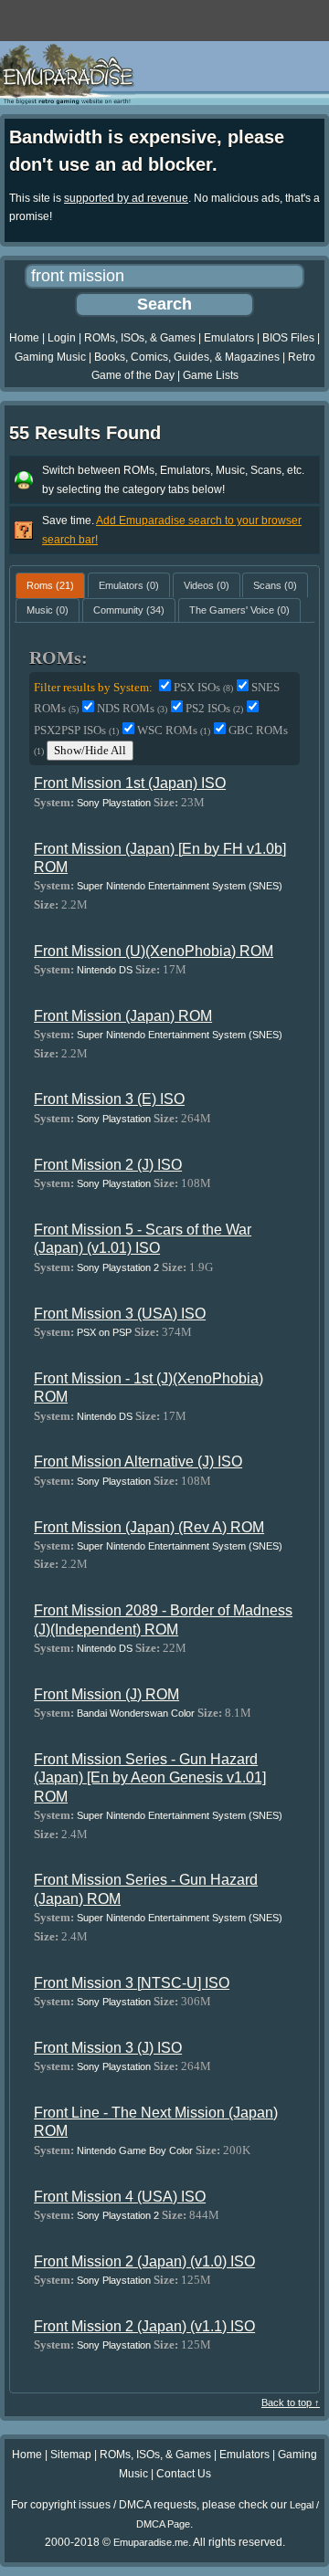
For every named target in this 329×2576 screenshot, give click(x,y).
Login (62, 338)
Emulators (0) (129, 585)
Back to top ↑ (291, 2403)
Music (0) (48, 610)
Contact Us (184, 2474)
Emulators (229, 338)
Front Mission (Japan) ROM (123, 1016)
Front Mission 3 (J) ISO (108, 2048)
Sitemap (71, 2455)
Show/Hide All (90, 750)
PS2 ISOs (214, 708)
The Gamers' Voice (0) (239, 610)
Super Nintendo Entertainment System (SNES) (180, 886)
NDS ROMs (132, 708)
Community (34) (129, 610)
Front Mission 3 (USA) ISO (120, 1314)
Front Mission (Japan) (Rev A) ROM (149, 1527)
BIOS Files (288, 338)
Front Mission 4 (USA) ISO (120, 2197)
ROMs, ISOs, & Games (140, 338)
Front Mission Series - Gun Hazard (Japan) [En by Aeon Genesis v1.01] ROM (150, 1778)
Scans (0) (275, 585)
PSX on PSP (104, 1332)
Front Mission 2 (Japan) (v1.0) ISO (144, 2261)
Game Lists (211, 375)
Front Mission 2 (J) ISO (108, 1165)
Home (24, 338)
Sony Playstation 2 (118, 1267)
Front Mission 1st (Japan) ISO (130, 783)
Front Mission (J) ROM (106, 1694)
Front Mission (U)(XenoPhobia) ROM (154, 951)
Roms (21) (50, 585)
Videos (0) (207, 585)
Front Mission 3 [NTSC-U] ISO (132, 1983)
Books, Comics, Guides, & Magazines (187, 357)
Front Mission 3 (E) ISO (109, 1099)
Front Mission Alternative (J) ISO (138, 1461)
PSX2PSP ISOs (76, 730)
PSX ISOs (203, 687)
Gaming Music (50, 357)
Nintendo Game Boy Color (135, 2150)
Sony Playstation (114, 803)
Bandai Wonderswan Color (136, 1713)
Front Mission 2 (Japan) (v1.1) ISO (144, 2326)
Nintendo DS (105, 970)
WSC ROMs (174, 730)
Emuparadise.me (151, 2542)
